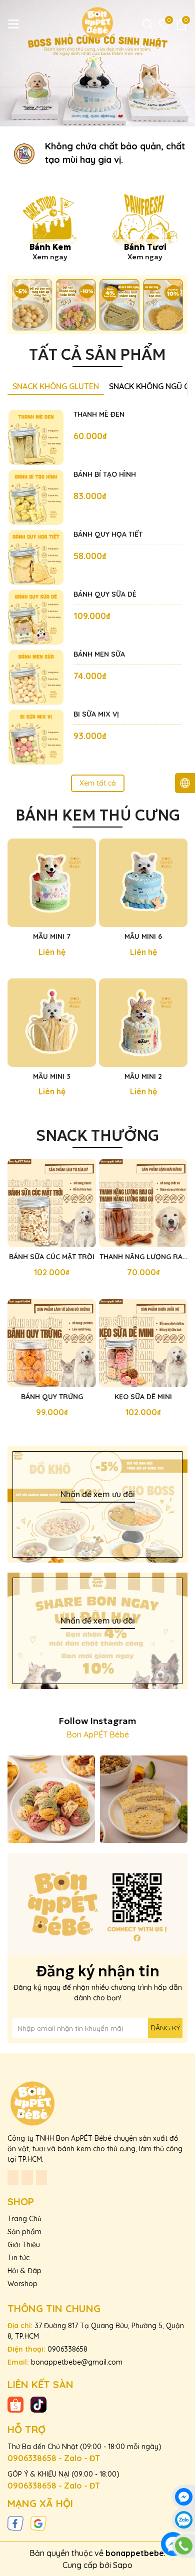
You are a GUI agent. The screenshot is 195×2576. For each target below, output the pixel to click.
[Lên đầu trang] (184, 2565)
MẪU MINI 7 (52, 936)
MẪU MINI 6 (143, 936)
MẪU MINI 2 (143, 1076)
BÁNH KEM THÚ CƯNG (98, 815)
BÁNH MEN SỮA (99, 654)
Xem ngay (50, 257)
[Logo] (97, 22)
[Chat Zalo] (184, 2520)
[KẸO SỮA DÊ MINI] (143, 1343)
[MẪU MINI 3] (52, 1023)
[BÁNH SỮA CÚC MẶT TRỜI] (52, 1203)
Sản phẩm (24, 2232)
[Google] (38, 2523)
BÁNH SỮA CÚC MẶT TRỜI (52, 1257)
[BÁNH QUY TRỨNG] (52, 1343)
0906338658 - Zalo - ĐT (54, 2458)
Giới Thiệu (24, 2245)
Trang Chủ (24, 2219)
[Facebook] (15, 2523)
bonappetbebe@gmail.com (77, 2362)
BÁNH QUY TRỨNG (52, 1397)
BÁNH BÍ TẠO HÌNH (105, 474)
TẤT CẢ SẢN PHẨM (97, 355)
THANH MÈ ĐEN (99, 414)
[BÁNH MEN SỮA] (36, 677)
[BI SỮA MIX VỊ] (36, 737)
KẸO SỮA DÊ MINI (143, 1397)
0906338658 (67, 2349)
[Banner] (97, 305)
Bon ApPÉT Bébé (98, 1734)
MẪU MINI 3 (52, 1076)
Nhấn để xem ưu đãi (98, 1494)
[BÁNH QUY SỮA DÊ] (36, 617)
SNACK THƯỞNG (97, 1136)
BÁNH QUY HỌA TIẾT (108, 534)
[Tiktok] (38, 2404)
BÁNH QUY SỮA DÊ (105, 594)
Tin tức (18, 2258)
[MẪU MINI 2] (143, 1023)
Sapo (123, 2565)
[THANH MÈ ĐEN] (36, 437)
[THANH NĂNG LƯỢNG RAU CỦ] (143, 1203)
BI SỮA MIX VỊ (96, 714)
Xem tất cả (98, 783)
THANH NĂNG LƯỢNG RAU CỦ (143, 1257)
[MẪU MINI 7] (52, 883)
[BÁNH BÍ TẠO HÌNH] (36, 497)
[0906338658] (184, 2546)
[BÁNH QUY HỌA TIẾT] (36, 557)
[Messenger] (184, 2497)
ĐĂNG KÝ (165, 2028)
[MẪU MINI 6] (143, 883)
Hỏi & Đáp (24, 2271)
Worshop (22, 2284)
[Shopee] (15, 2404)
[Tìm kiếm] (147, 24)
